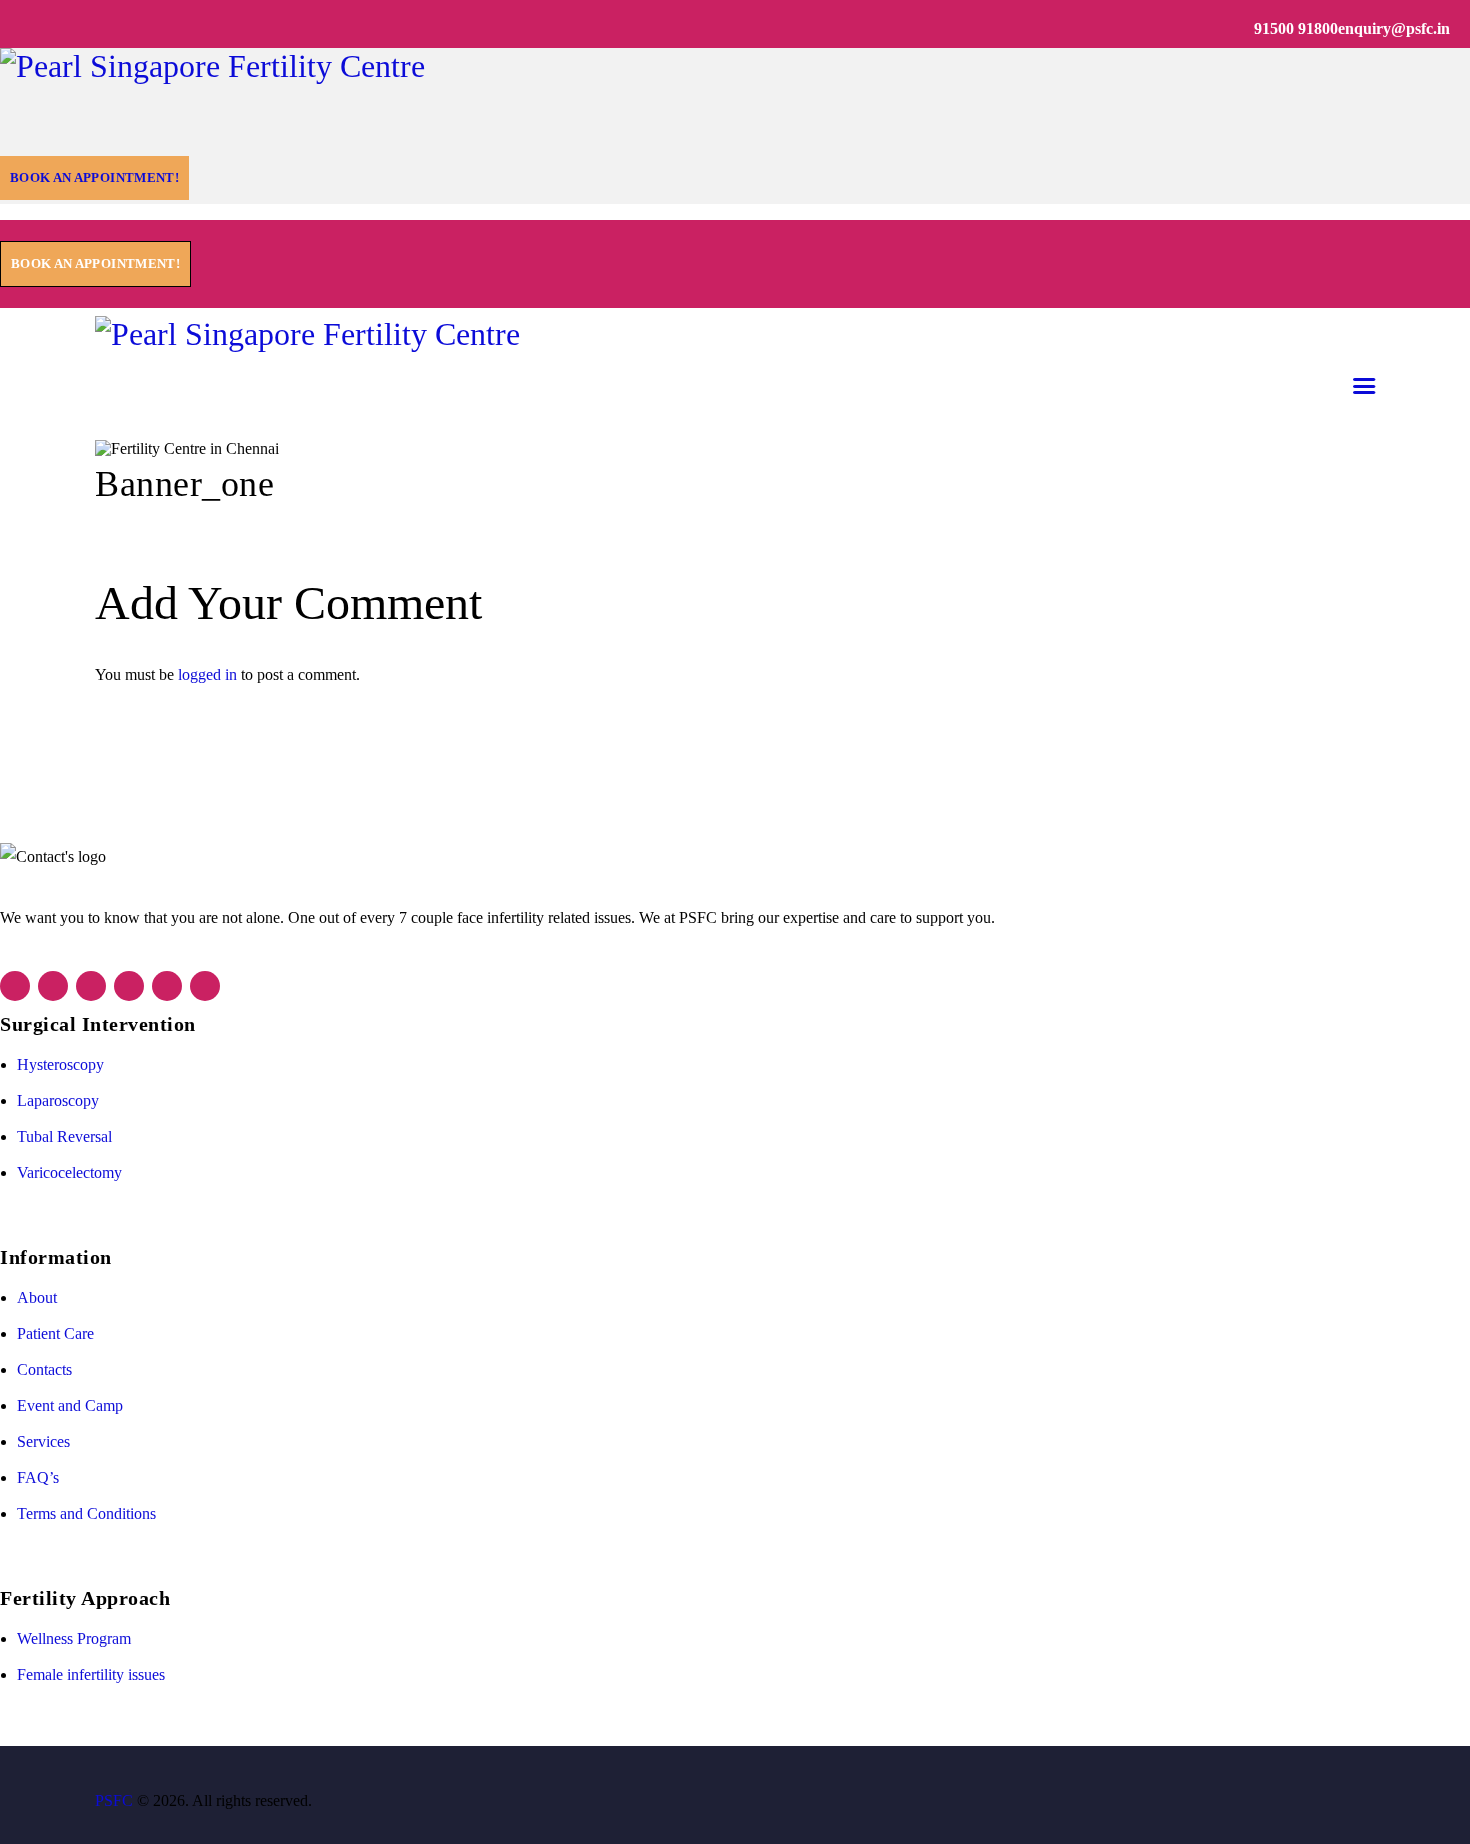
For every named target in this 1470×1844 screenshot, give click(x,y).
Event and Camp (70, 1405)
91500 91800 (1296, 28)
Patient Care (55, 1333)
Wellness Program (74, 1638)
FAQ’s (38, 1477)
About (37, 1297)
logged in (207, 674)
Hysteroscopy (60, 1064)
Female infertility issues (91, 1674)
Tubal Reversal (64, 1136)
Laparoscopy (58, 1100)
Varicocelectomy (69, 1172)
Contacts (44, 1369)
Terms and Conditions (86, 1513)
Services (43, 1441)
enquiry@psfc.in (1394, 28)
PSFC (114, 1800)
